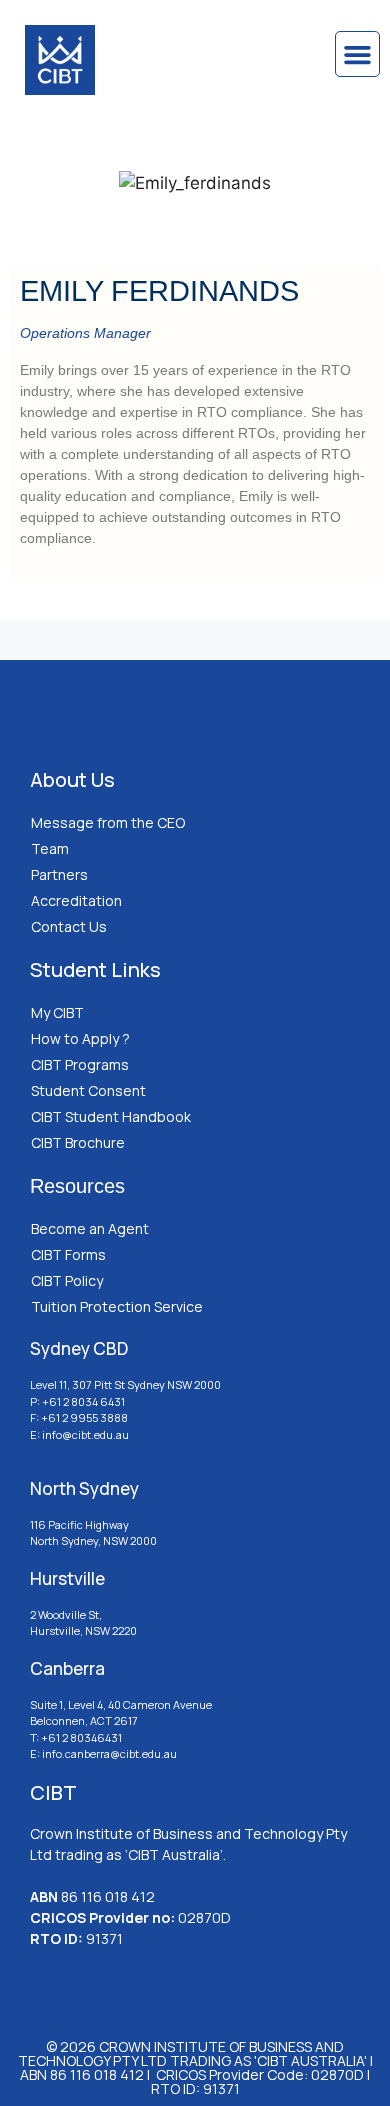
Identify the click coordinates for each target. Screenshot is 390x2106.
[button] (358, 54)
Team (50, 848)
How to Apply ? (80, 1038)
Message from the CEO (108, 822)
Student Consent (88, 1090)
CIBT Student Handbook (111, 1116)
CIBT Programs (80, 1064)
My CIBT (57, 1012)
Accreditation (76, 900)
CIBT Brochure (78, 1142)
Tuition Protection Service (117, 1306)
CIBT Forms (68, 1254)
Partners (59, 874)
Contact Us (69, 926)
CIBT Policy (67, 1280)
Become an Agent (90, 1228)
